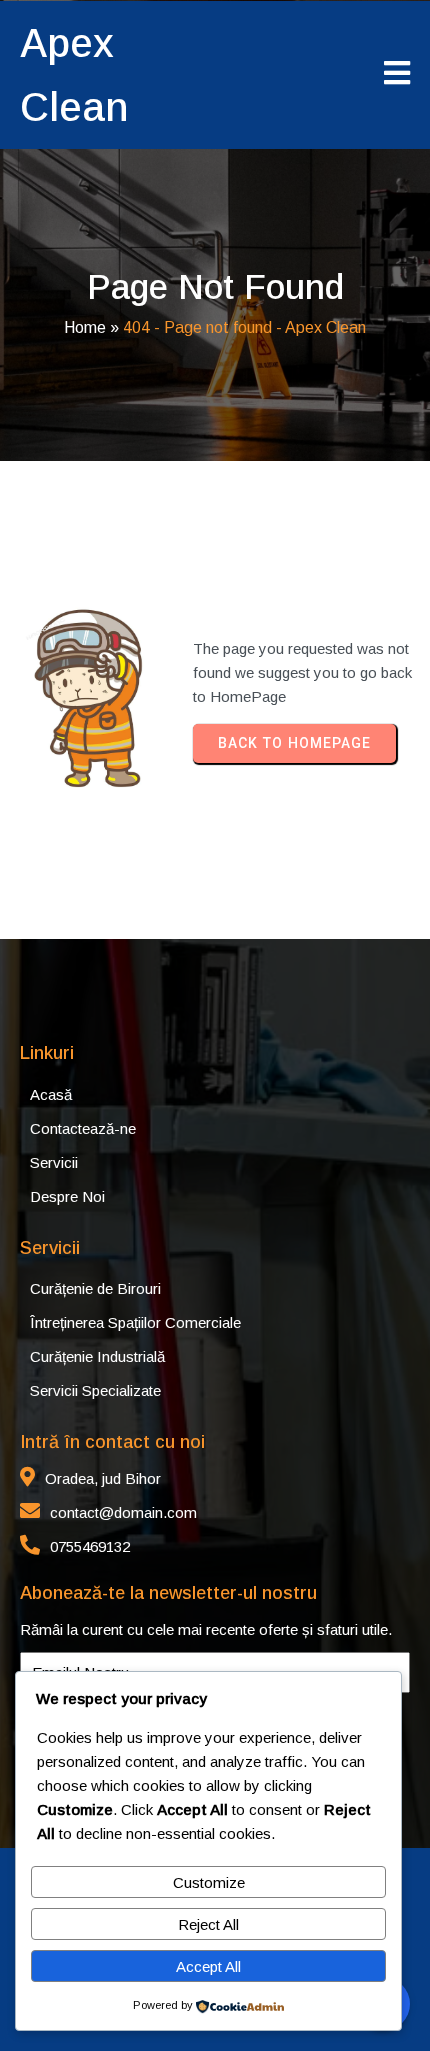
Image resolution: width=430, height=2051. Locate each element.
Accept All (208, 1966)
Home (85, 327)
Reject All (208, 1924)
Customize (209, 1882)
